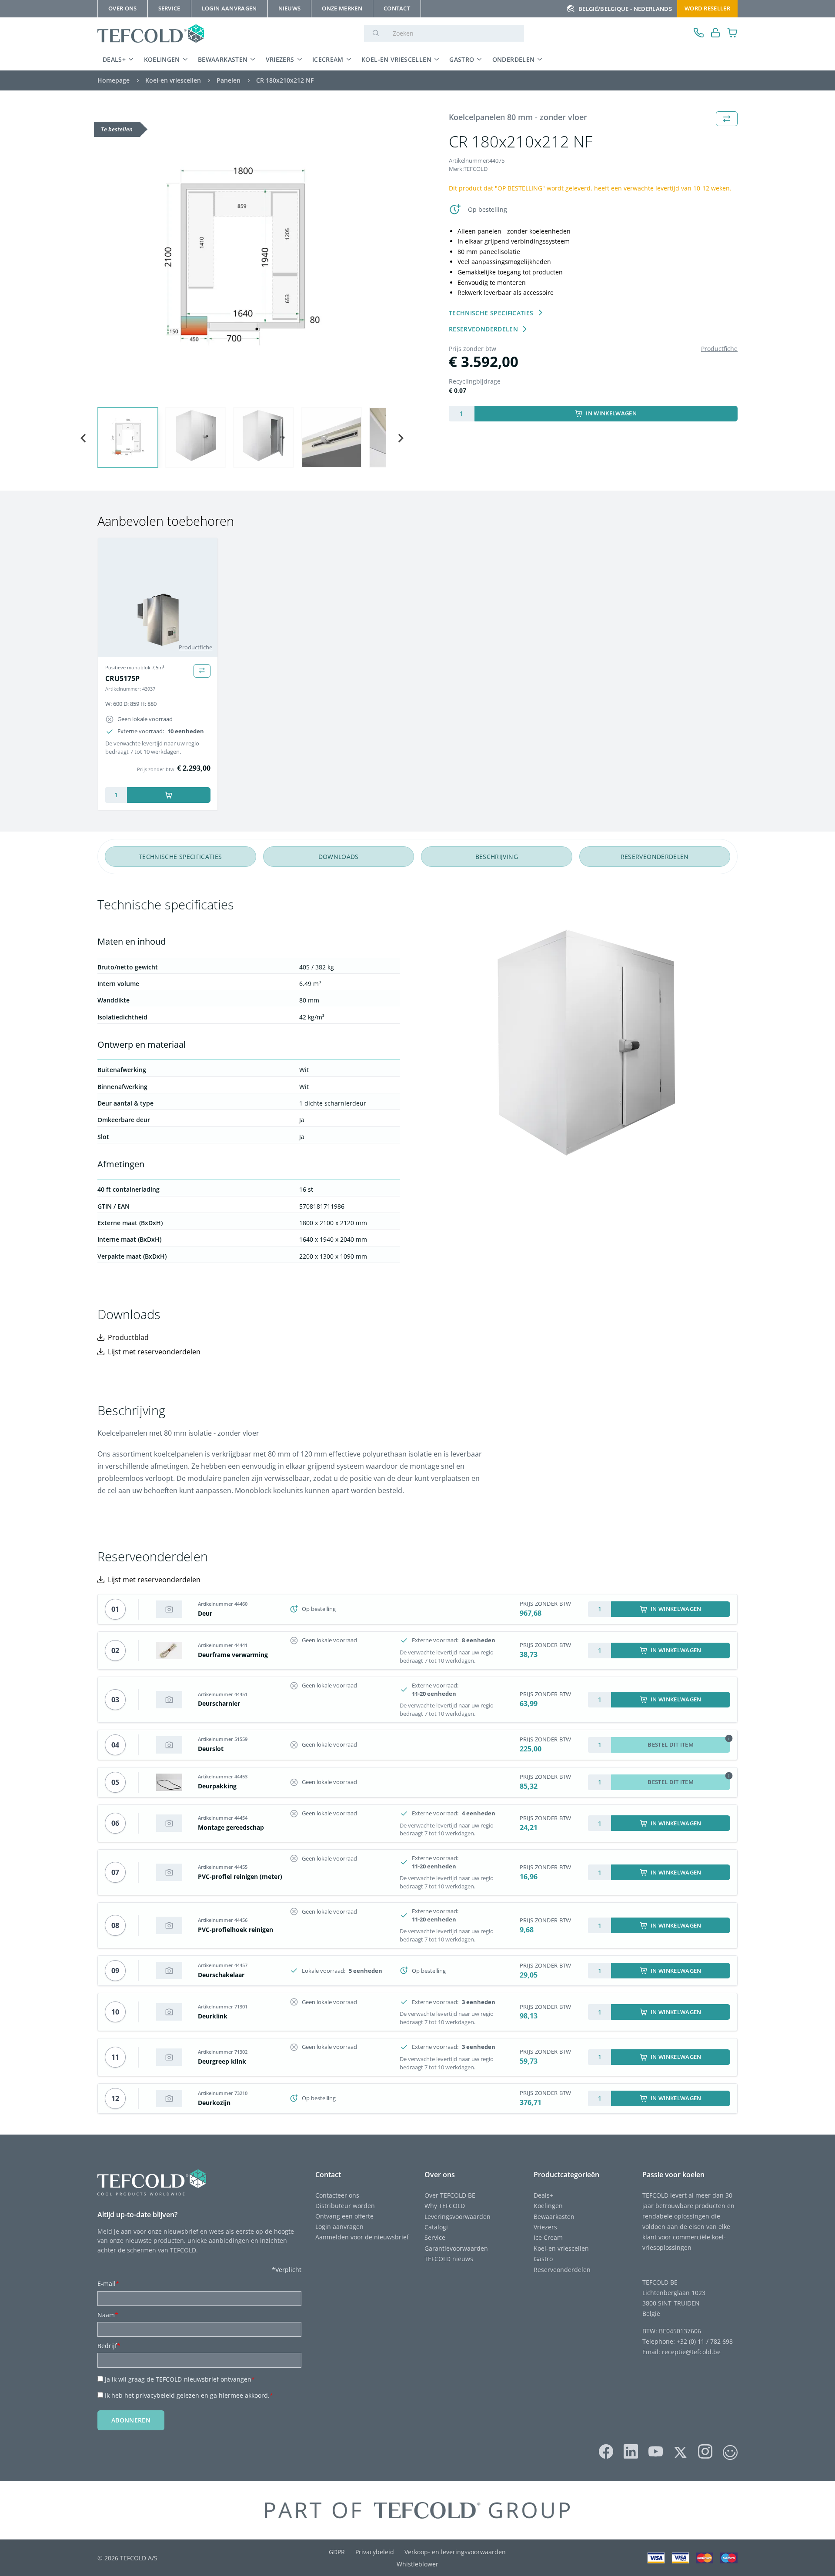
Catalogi (436, 2227)
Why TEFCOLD (445, 2206)
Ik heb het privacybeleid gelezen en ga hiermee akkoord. (189, 2395)
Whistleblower (417, 2564)
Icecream (328, 59)
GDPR (337, 2552)
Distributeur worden (345, 2206)
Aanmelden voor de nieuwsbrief (362, 2237)
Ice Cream (548, 2237)
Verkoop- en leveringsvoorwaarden (455, 2552)
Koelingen (162, 59)
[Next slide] (400, 438)
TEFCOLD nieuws (449, 2259)
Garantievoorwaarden (456, 2248)
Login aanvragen (339, 2227)
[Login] (716, 34)
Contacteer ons (337, 2195)
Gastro (462, 59)
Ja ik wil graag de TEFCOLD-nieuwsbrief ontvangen (180, 2379)
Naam (108, 2315)
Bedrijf (109, 2346)
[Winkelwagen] (733, 34)
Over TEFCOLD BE (450, 2195)
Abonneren (131, 2420)
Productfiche (719, 349)
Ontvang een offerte (344, 2216)
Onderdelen (514, 59)
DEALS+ (114, 59)
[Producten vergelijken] (202, 671)
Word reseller (707, 8)
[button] (128, 438)
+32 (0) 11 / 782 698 (705, 2341)
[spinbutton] (462, 414)
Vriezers (280, 59)
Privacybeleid (375, 2552)
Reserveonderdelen (562, 2270)
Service (435, 2237)
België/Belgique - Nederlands (625, 9)
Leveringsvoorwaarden (458, 2217)
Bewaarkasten (223, 59)
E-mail (108, 2284)
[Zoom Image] (242, 256)
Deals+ (543, 2195)
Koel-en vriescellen (396, 59)
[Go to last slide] (83, 438)
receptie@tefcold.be (691, 2352)
